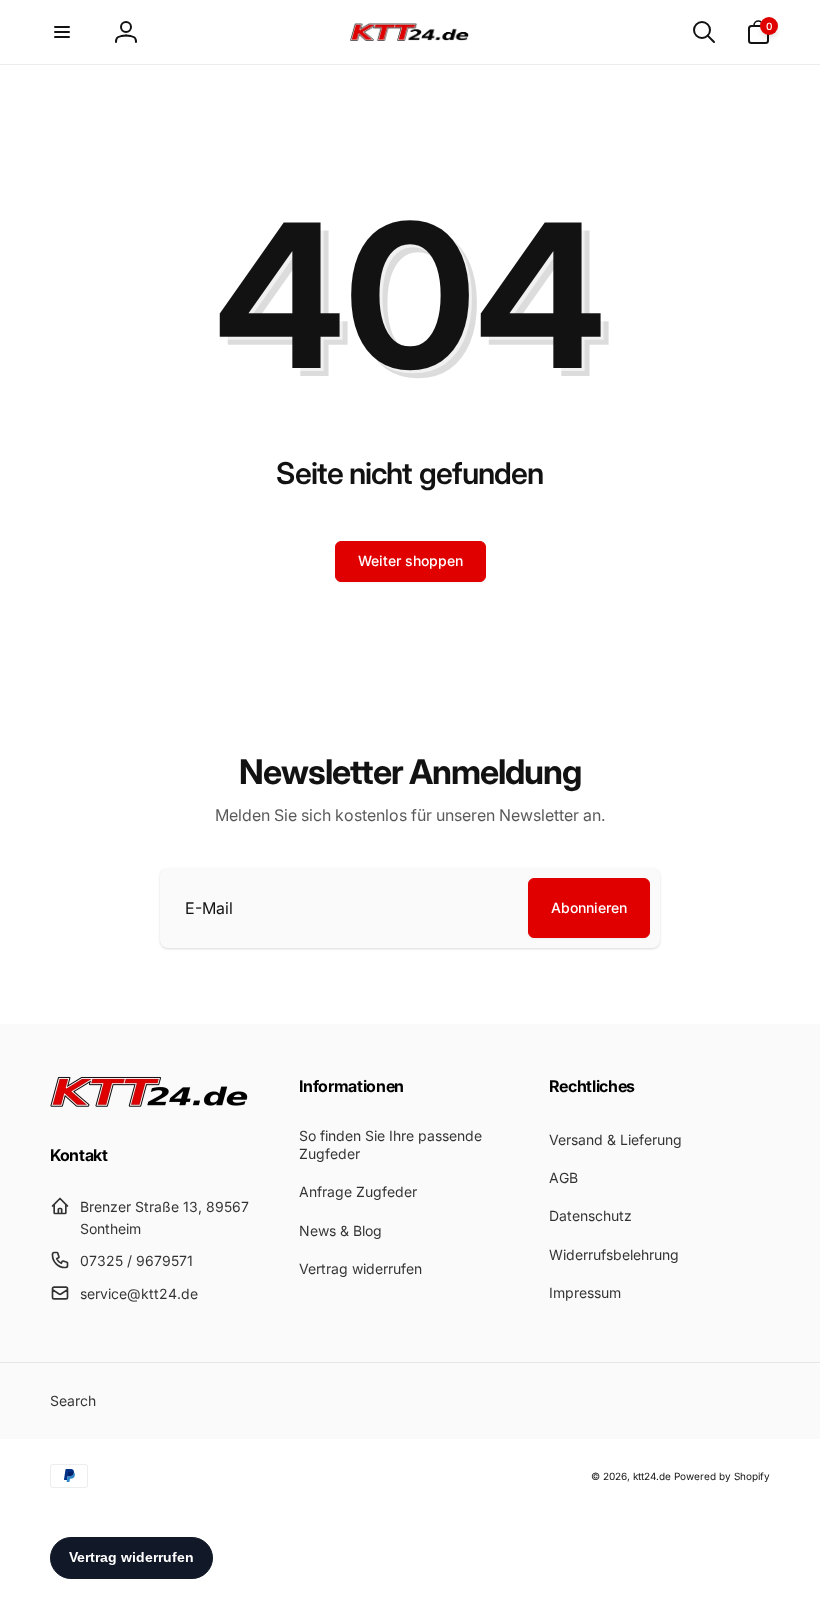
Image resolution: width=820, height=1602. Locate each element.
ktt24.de (652, 1476)
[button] (62, 32)
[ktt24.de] (150, 1101)
